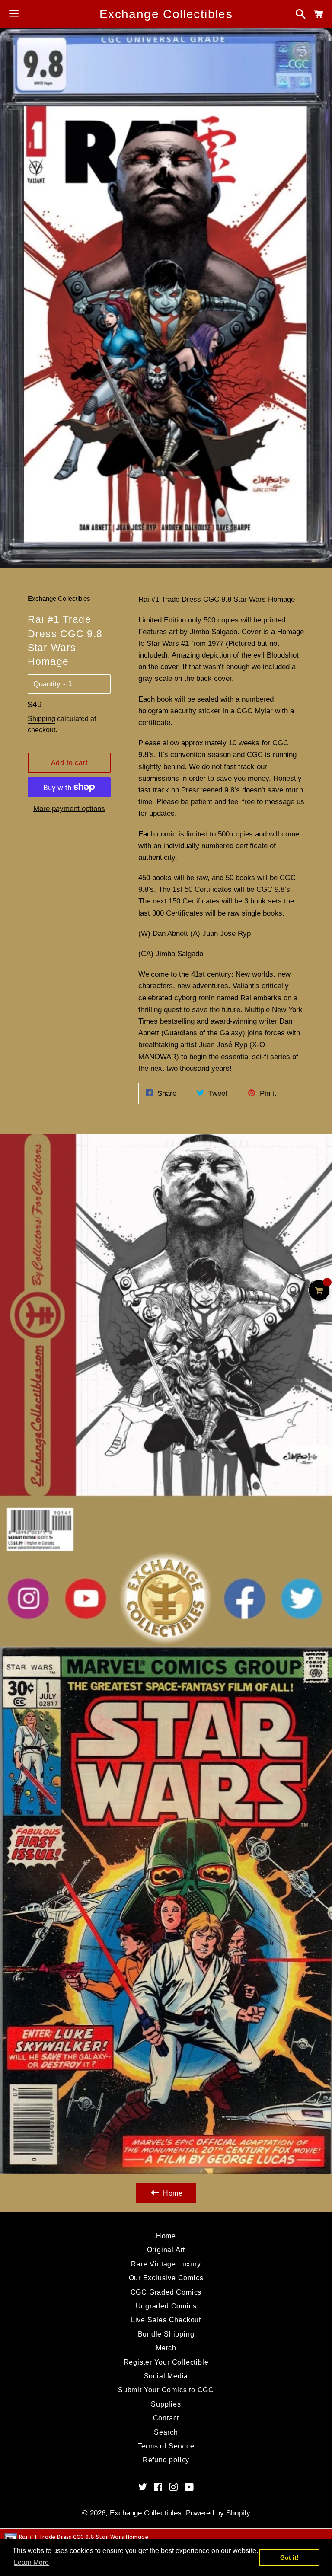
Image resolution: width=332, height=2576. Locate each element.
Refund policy (166, 2460)
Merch (166, 2348)
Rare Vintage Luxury (166, 2264)
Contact (166, 2418)
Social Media (166, 2376)
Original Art (166, 2250)
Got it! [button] (289, 2557)
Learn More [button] (31, 2562)
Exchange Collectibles (166, 14)
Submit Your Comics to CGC (166, 2390)
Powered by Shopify (218, 2513)
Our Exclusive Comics (166, 2278)
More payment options (69, 809)
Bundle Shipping (166, 2334)
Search (166, 2432)
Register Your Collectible (166, 2362)
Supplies (166, 2404)
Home (166, 2236)
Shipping (41, 719)
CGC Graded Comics (166, 2292)
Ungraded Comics (166, 2306)
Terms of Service (166, 2446)
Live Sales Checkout (166, 2320)
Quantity (47, 684)
